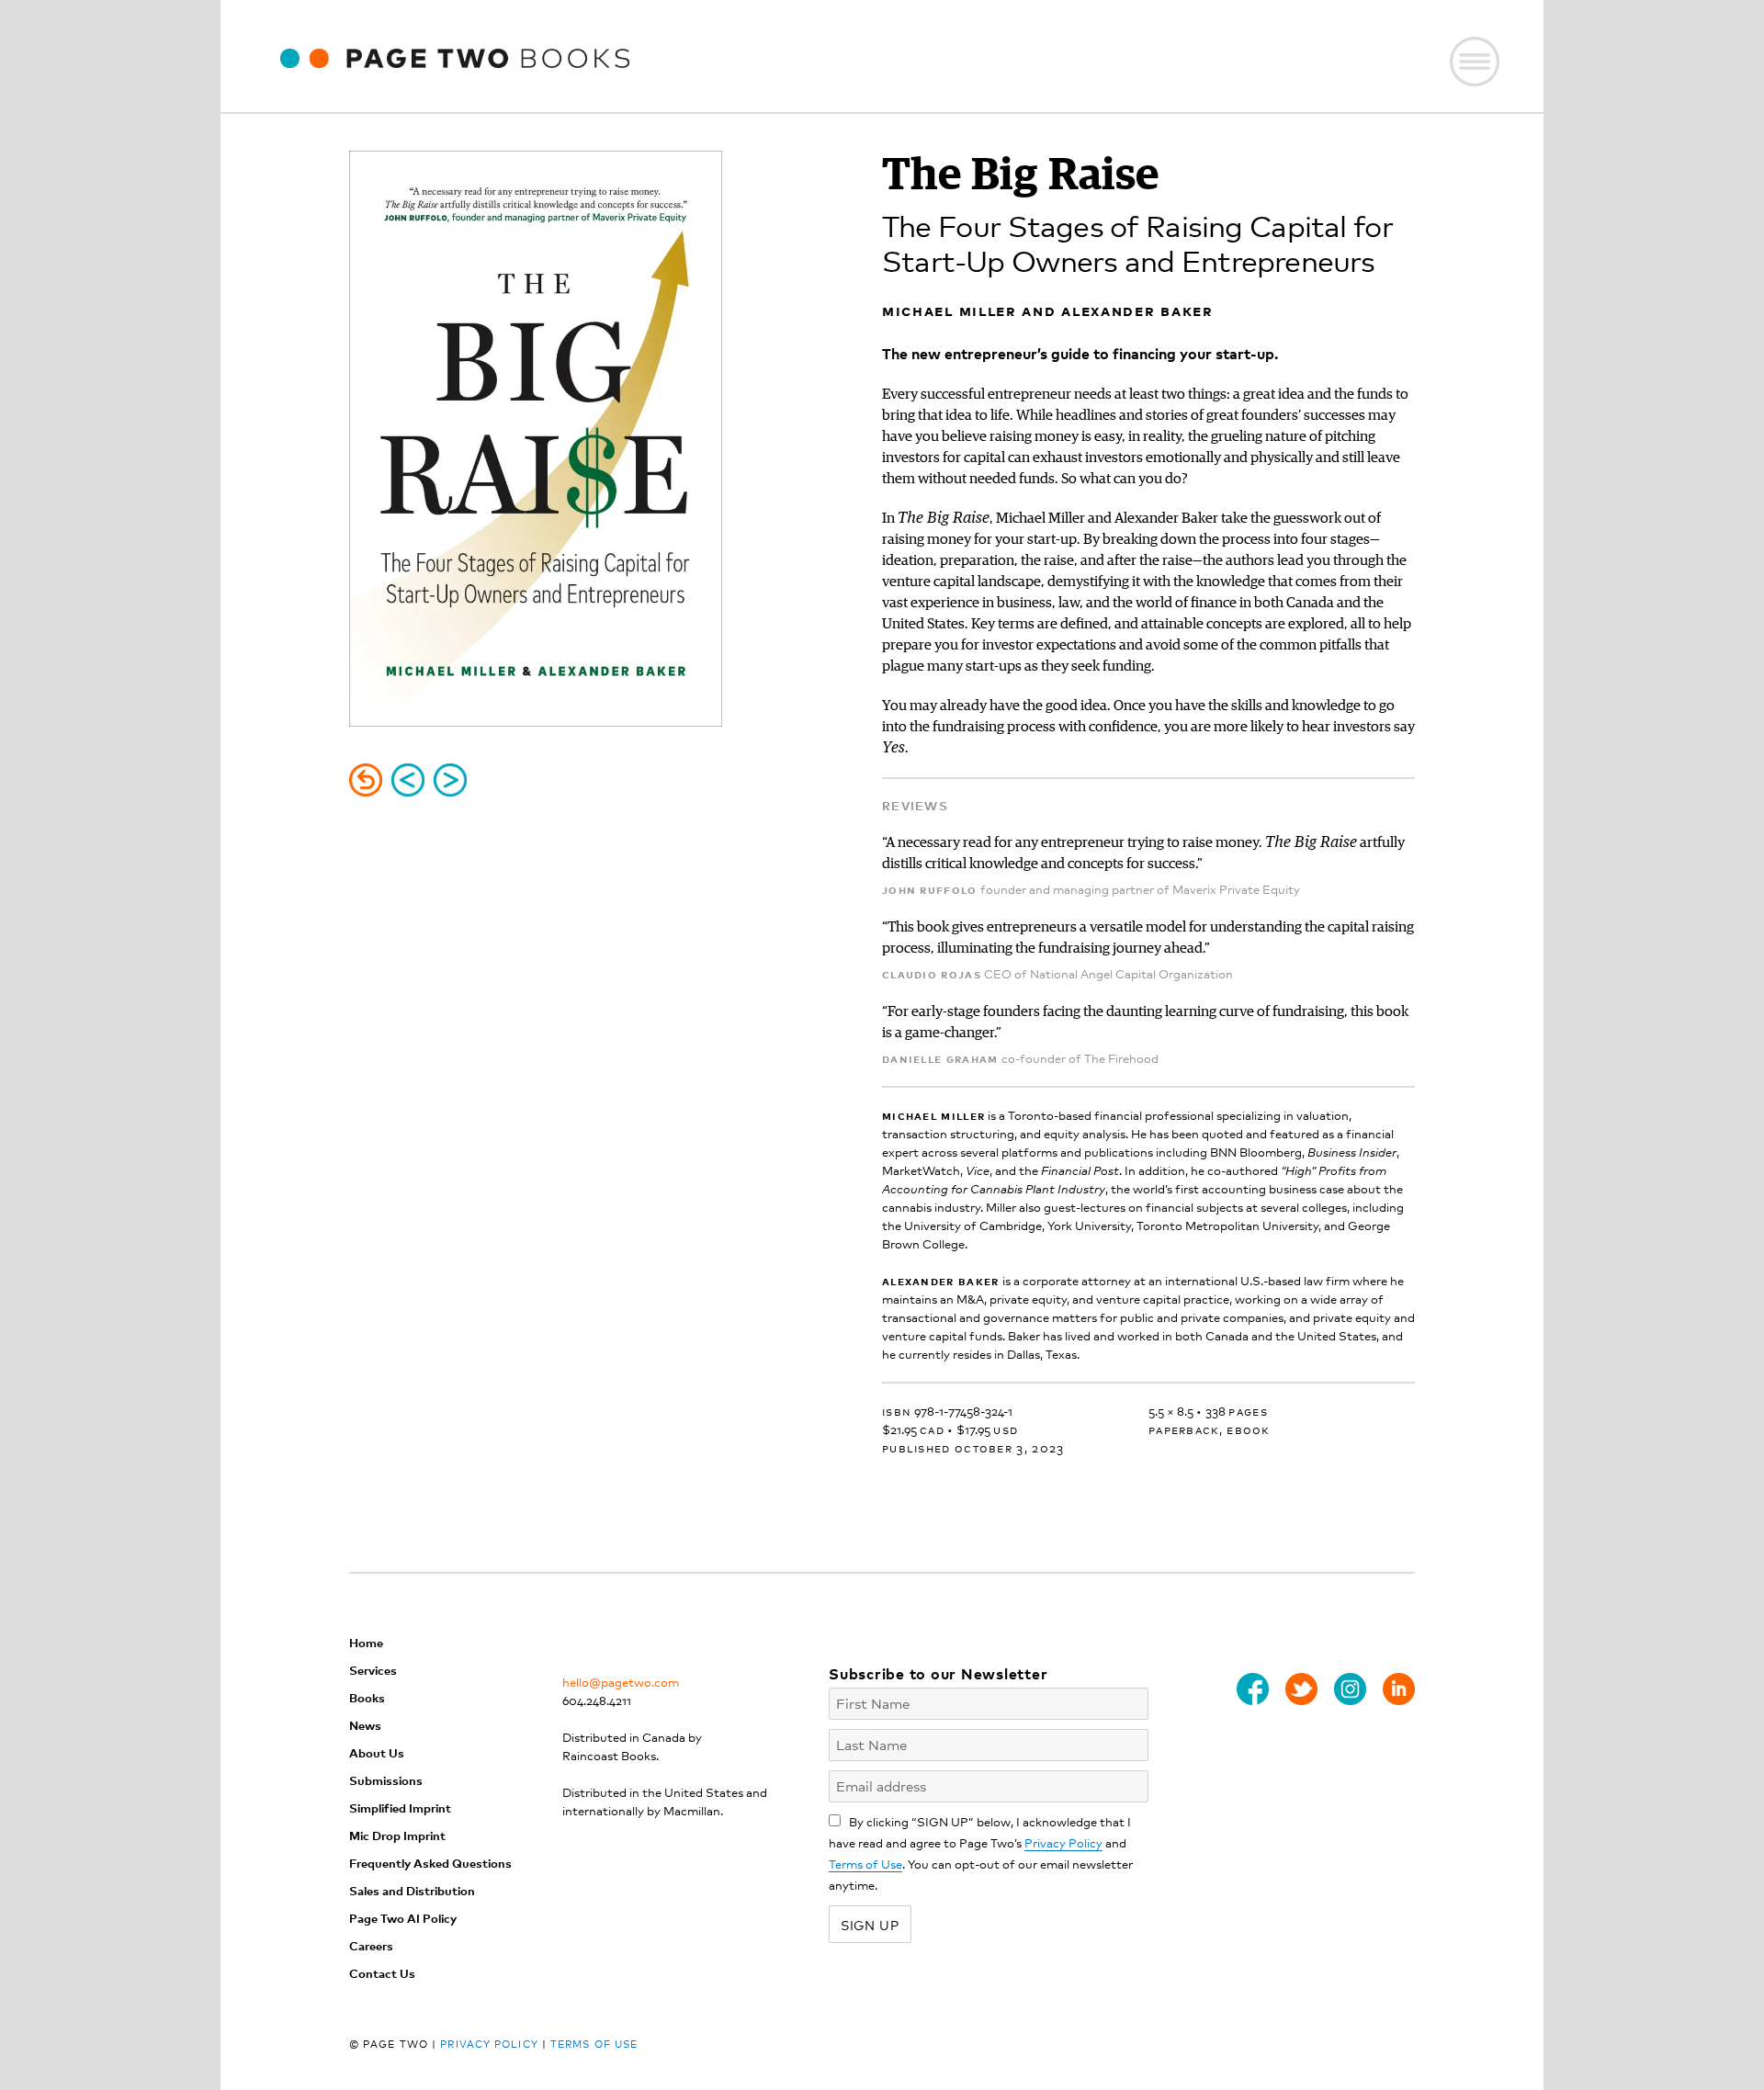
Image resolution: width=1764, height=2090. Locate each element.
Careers (371, 1945)
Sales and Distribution (412, 1890)
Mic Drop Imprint (397, 1835)
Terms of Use (865, 1864)
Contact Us (382, 1973)
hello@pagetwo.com (621, 1682)
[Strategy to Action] (450, 780)
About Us (377, 1752)
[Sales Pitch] (408, 780)
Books (367, 1697)
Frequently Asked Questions (430, 1863)
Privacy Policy (1063, 1842)
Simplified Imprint (400, 1808)
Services (373, 1670)
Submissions (386, 1780)
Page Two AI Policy (403, 1918)
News (365, 1725)
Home (366, 1642)
